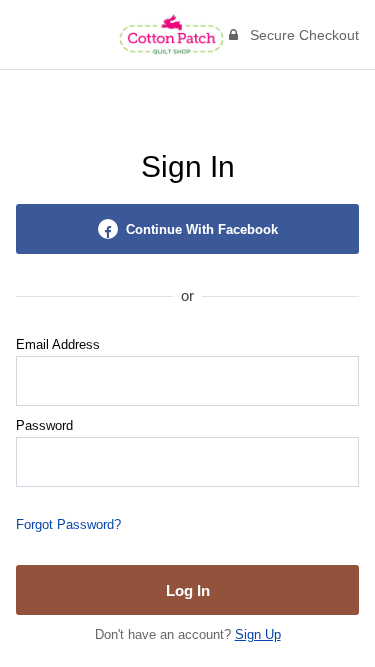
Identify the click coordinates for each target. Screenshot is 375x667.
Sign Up (258, 634)
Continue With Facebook (202, 229)
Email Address (58, 344)
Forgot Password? (68, 524)
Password (44, 425)
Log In (188, 590)
